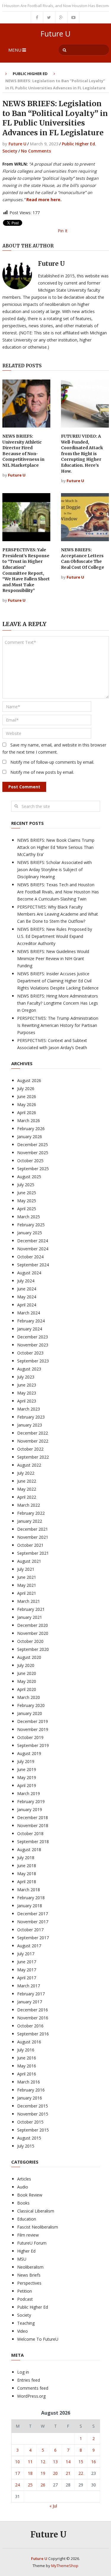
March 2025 (29, 1217)
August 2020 (29, 1657)
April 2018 (27, 1882)
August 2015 (29, 2138)
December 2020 (33, 1625)
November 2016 (33, 2018)
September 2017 (33, 1938)
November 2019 (33, 1729)
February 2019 (31, 1801)
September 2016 (33, 2034)
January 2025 (30, 1233)
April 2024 (27, 1305)
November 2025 (33, 1153)
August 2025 (29, 1177)
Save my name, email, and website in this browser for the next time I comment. (54, 748)
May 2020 (27, 1681)
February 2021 (31, 1609)
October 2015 (30, 2122)
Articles (24, 2179)
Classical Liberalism (36, 2211)
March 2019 (29, 1793)
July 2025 (26, 1185)
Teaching (26, 2323)
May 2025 (27, 1201)
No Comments (36, 151)
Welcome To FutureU (38, 2339)
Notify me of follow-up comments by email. (52, 762)
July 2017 (26, 1954)
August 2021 (29, 1561)
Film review (28, 2235)
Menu (15, 50)
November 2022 (33, 1441)
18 (30, 2473)
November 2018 (33, 1825)
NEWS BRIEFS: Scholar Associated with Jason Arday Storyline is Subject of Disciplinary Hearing (54, 869)
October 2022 (30, 1449)
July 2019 (26, 1761)
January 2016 (30, 2098)
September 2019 (33, 1745)
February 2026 (31, 1129)
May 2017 (27, 1970)
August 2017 (29, 1946)
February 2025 (31, 1225)
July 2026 (26, 1088)
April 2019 (27, 1785)
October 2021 (30, 1545)
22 (81, 2473)
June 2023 (27, 1385)
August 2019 (29, 1753)
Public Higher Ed (30, 74)
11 (30, 2462)
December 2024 (33, 1241)
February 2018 (31, 1898)
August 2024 (29, 1273)
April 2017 (27, 1978)
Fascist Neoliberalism (38, 2227)
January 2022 (30, 1521)
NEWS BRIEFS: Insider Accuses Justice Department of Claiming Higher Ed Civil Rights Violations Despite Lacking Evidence (58, 981)
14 (68, 2462)
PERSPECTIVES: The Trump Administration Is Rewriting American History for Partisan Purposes (58, 1025)
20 (55, 2473)
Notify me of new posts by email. (42, 772)
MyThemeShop (65, 2566)
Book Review (30, 2195)
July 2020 (26, 1665)
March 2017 (29, 1986)
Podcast (25, 2299)
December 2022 (33, 1433)
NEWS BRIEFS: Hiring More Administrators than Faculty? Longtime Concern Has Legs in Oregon (58, 1003)
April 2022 (27, 1497)
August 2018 (29, 1850)
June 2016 (27, 2058)
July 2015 (26, 2146)
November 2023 (33, 1345)
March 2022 (29, 1505)
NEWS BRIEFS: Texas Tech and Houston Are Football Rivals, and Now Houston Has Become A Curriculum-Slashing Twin (58, 892)
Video (22, 2331)
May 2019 (27, 1777)
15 (81, 2462)
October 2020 (30, 1641)
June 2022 (27, 1481)
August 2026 (29, 1080)
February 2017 (31, 1994)
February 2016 (31, 2090)
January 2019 (30, 1809)
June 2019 (27, 1769)
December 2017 (33, 1914)
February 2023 (31, 1417)
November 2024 (33, 1249)
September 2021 (33, 1553)
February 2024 (31, 1321)
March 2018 (29, 1890)
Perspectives (29, 2283)
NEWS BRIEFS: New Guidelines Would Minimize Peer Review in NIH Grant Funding (53, 959)
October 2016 (30, 2026)
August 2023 (29, 1369)
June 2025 (27, 1193)
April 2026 (27, 1112)
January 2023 (30, 1425)
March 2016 (29, 2082)
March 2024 (29, 1313)
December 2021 (33, 1529)
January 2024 (30, 1329)
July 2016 (26, 2050)
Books (23, 2203)
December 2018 (33, 1817)
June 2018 (27, 1866)
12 (43, 2462)
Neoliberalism (30, 2267)
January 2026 (30, 1137)
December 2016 (33, 2010)
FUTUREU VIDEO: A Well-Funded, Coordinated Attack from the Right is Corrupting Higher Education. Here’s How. (82, 454)
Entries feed (29, 2380)
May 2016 (27, 2066)
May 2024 (27, 1297)
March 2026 (29, 1121)
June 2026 (27, 1096)
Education (27, 2219)
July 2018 (26, 1858)
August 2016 (29, 2042)
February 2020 (31, 1705)
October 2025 (30, 1161)
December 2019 (33, 1721)
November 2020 (33, 1633)
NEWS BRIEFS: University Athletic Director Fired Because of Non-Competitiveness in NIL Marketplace (23, 451)
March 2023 (29, 1409)
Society (10, 151)
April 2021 (27, 1593)
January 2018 (30, 1906)
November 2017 (33, 1922)
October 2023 (30, 1353)
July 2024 (26, 1281)
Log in (23, 2372)
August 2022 (29, 1465)
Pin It (63, 231)
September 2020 (33, 1649)
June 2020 (27, 1673)
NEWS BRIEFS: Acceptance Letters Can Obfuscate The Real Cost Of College (83, 559)
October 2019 (30, 1737)
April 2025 (27, 1209)
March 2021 (29, 1601)
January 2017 (30, 2002)
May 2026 (27, 1104)
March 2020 (29, 1697)
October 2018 (30, 1833)
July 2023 (26, 1377)
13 (55, 2462)
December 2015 (33, 2106)
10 (17, 2462)
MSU (22, 2259)
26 (43, 2485)
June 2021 (27, 1577)
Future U (55, 34)
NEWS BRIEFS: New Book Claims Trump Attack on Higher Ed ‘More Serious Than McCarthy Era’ (56, 847)
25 (30, 2485)
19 (43, 2473)
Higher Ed (26, 2251)
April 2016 (27, 2074)
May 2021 (27, 1585)
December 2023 (33, 1337)
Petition (25, 2291)
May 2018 (27, 1874)
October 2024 (30, 1257)
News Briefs (29, 2275)
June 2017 (27, 1962)
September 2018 (33, 1842)
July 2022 (26, 1473)
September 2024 (33, 1265)
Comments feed (33, 2388)
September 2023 (33, 1361)
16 (94, 2462)
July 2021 (26, 1569)
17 (17, 2473)
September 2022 (33, 1457)
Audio (23, 2187)
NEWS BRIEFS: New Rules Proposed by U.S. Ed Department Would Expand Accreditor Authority (55, 936)
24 (17, 2485)
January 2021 (30, 1617)
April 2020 (27, 1689)
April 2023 (27, 1401)
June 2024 (27, 1289)
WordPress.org (31, 2396)
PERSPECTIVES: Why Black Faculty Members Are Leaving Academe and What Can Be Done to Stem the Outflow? (58, 914)
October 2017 (30, 1930)
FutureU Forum (32, 2243)
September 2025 (33, 1169)
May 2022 (27, 1489)
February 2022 (31, 1513)
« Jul (53, 2506)
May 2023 (27, 1393)
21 (68, 2473)
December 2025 (33, 1145)
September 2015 (33, 2130)
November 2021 (33, 1537)
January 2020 (30, 1713)
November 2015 (33, 2114)
